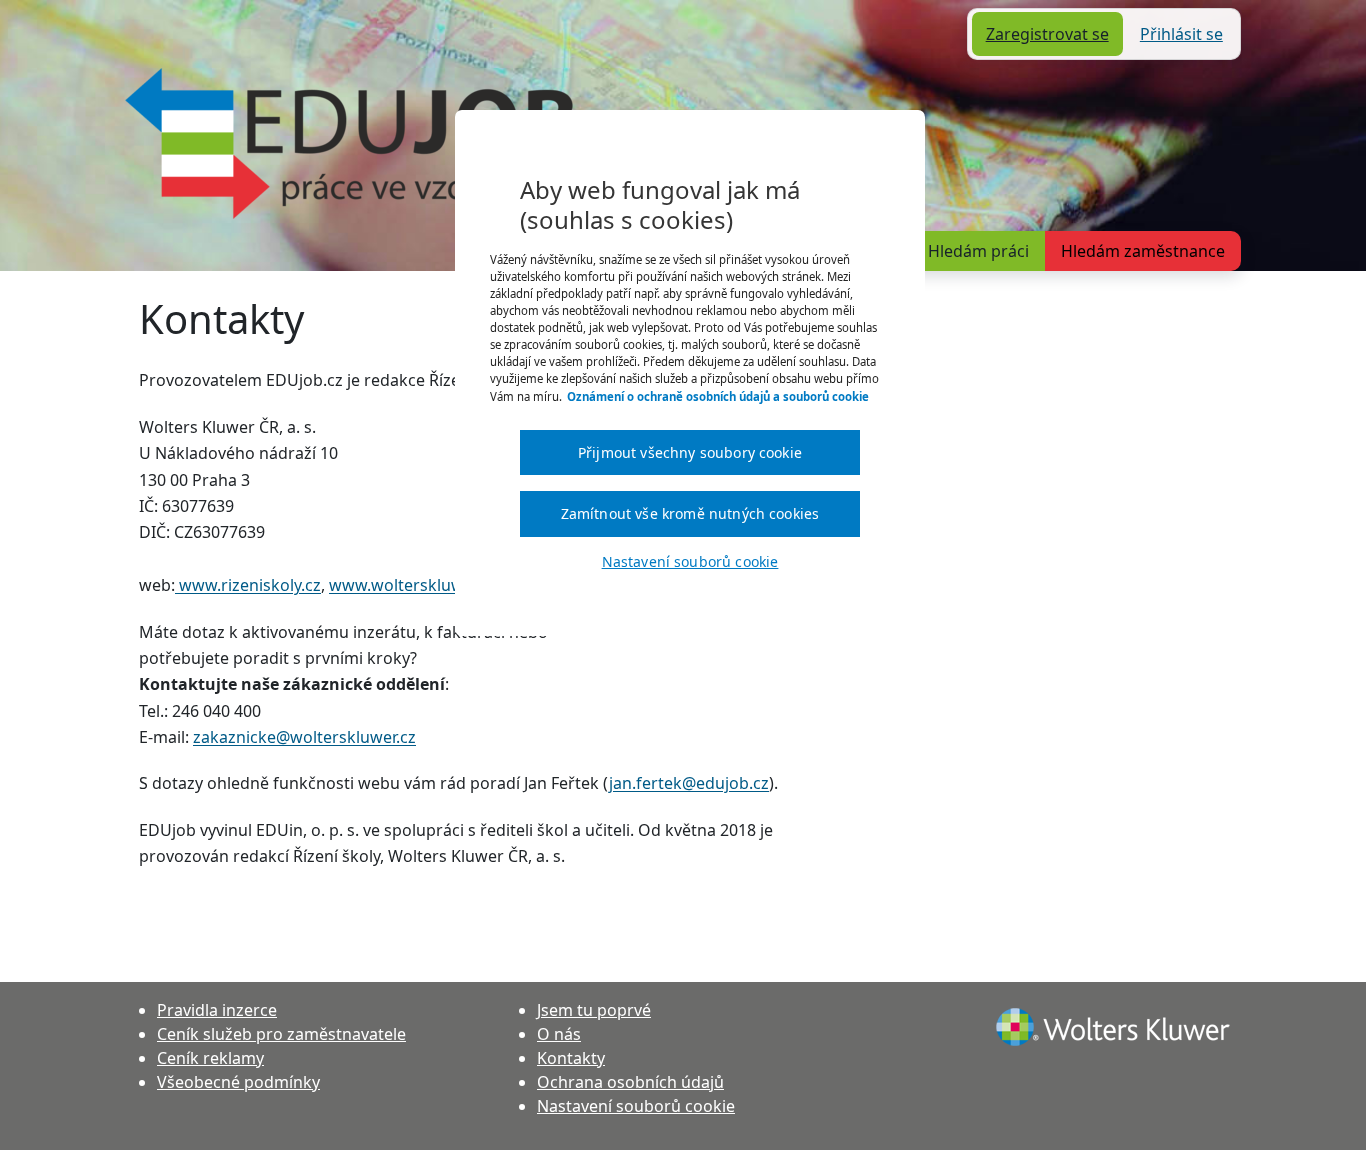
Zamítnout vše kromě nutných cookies (690, 513)
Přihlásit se (1181, 34)
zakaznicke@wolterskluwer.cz (304, 737)
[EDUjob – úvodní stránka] (350, 143)
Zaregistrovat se (1047, 34)
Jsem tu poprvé (594, 1010)
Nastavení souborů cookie (636, 1106)
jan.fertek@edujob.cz (689, 783)
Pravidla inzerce (217, 1010)
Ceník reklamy (210, 1058)
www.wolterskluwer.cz (413, 585)
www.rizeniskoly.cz (248, 585)
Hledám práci (978, 251)
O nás (559, 1034)
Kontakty (571, 1058)
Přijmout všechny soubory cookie (690, 452)
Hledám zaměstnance (1143, 251)
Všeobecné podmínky (238, 1082)
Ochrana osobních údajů (630, 1082)
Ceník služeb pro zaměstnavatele (281, 1034)
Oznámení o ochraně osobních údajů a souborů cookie (718, 396)
